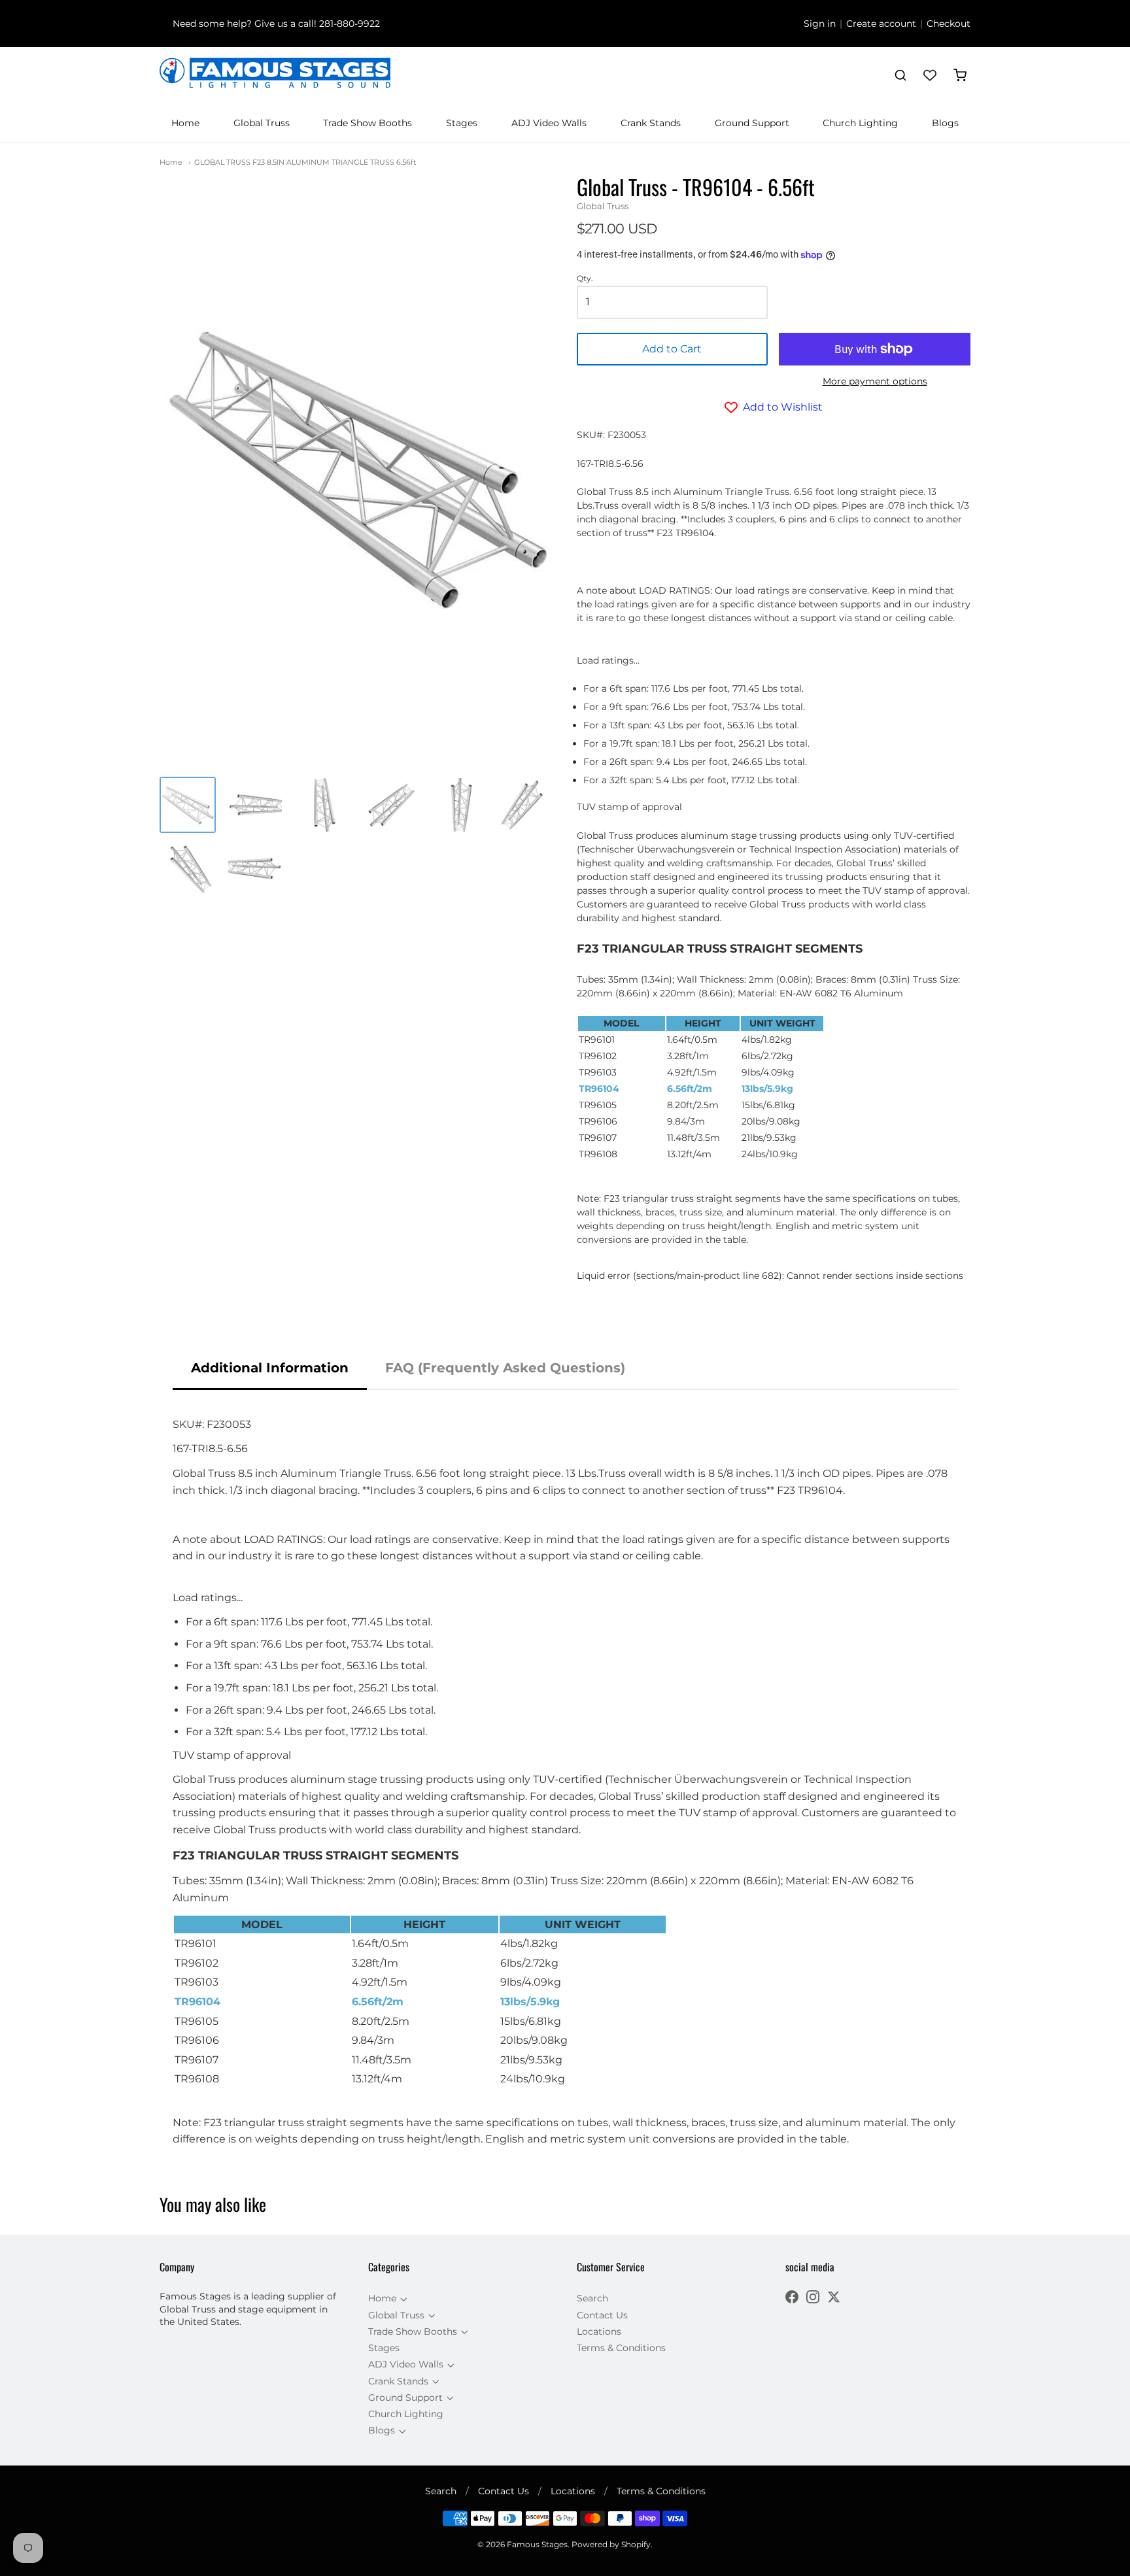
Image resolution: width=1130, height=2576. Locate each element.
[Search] (900, 75)
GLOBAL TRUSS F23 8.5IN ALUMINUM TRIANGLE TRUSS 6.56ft (305, 162)
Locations (599, 2331)
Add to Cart (672, 349)
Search (592, 2298)
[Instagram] (813, 2298)
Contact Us (602, 2315)
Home (185, 123)
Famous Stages (537, 2544)
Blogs (945, 123)
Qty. (585, 279)
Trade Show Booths (368, 123)
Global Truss (262, 123)
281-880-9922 (350, 24)
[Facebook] (792, 2298)
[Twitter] (834, 2298)
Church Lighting (860, 123)
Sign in (820, 24)
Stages (462, 123)
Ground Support (752, 123)
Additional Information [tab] (270, 1368)
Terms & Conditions (621, 2348)
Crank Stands (651, 123)
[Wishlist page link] (930, 75)
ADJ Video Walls (549, 123)
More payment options (875, 381)
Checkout (949, 24)
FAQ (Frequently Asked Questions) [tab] (505, 1368)
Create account (881, 24)
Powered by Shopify (611, 2544)
